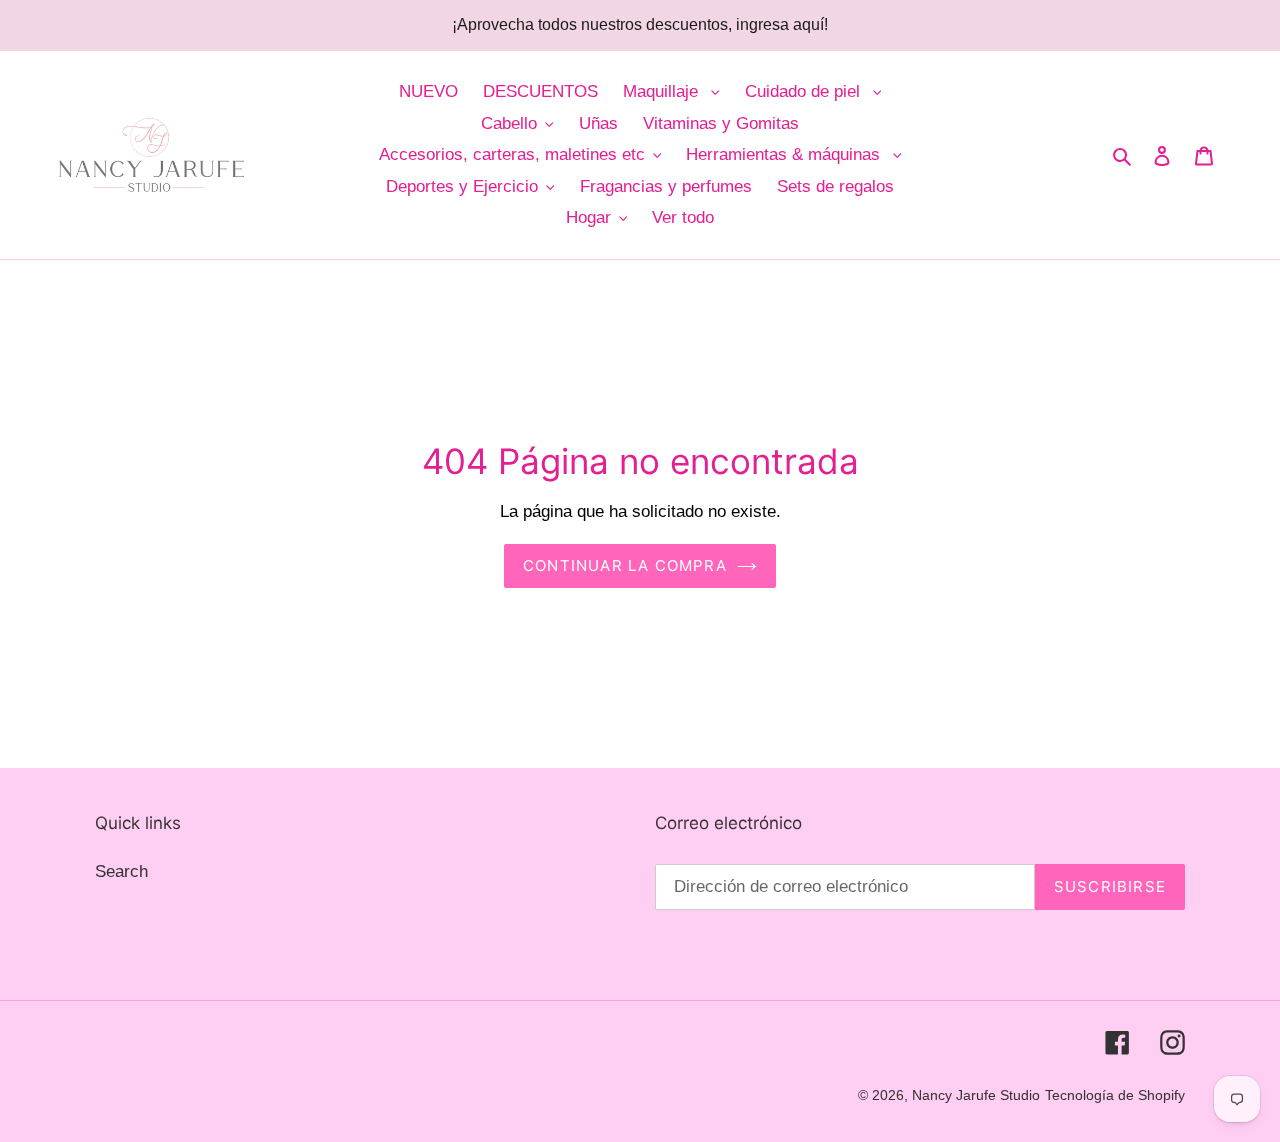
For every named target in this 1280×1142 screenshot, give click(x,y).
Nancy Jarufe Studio (976, 1095)
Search (121, 871)
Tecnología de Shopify (1115, 1095)
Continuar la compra (625, 565)
